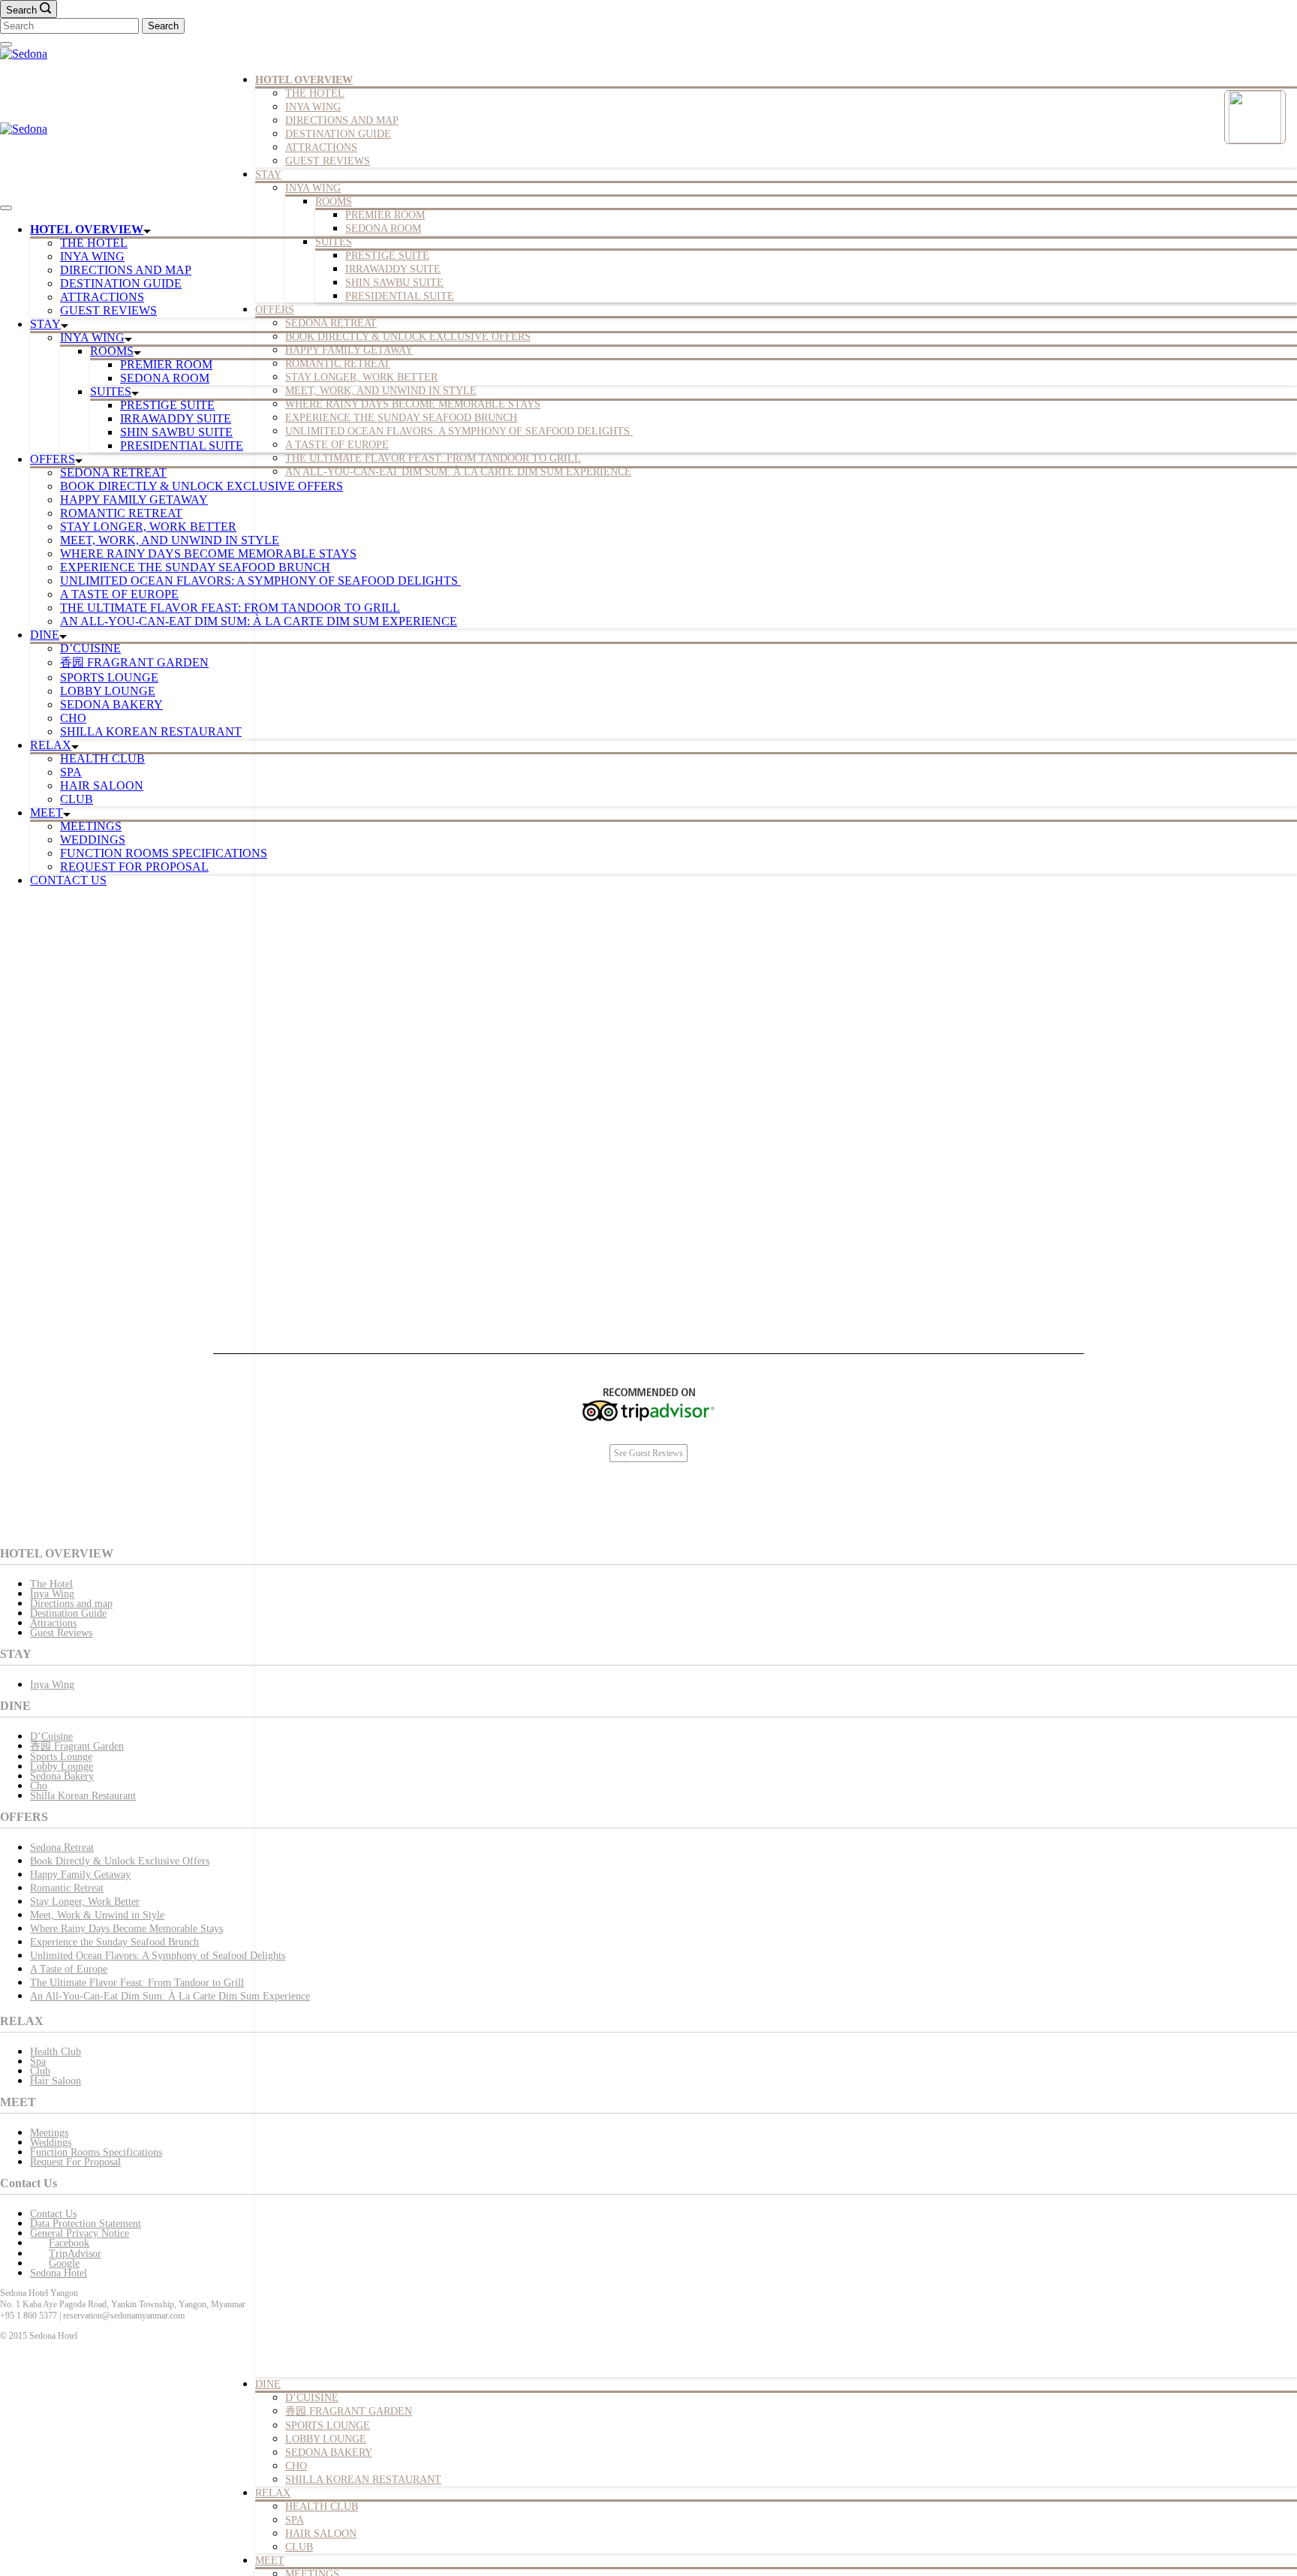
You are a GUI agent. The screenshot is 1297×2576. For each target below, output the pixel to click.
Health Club (322, 2507)
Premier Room (385, 215)
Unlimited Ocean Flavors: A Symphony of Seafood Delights (459, 431)
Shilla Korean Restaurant (363, 2480)
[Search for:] (71, 25)
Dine (268, 2384)
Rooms (334, 202)
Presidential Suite (400, 296)
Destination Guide (338, 134)
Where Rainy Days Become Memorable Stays (413, 404)
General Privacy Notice (80, 2233)
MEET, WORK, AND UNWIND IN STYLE (381, 391)
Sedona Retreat (331, 323)
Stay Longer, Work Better (85, 1902)
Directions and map (342, 120)
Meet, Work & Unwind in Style (97, 1915)
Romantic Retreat (338, 364)
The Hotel (315, 93)
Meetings (91, 826)
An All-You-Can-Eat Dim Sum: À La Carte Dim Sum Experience (458, 472)
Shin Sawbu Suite (394, 283)
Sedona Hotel (59, 2273)
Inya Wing (313, 107)
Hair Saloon (321, 2534)
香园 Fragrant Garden (349, 2411)
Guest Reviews (328, 161)
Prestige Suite (387, 256)
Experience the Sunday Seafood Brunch (401, 418)
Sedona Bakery (329, 2453)
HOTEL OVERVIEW (304, 80)
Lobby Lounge (326, 2439)
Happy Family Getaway (349, 350)
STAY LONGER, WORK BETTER (361, 377)
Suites (334, 242)
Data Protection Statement (86, 2224)
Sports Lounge (328, 2426)
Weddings (93, 840)
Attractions (321, 147)
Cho (296, 2466)
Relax (273, 2493)
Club (299, 2547)
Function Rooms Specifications (164, 853)
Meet (270, 2561)
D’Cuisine (51, 1736)
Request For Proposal (134, 867)
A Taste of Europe (337, 445)
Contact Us (68, 880)
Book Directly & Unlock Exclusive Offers (408, 337)
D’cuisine (312, 2398)
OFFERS (275, 310)
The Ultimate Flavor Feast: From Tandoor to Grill (433, 458)
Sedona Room (383, 229)
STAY (268, 175)
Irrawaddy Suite (393, 269)
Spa (295, 2520)
